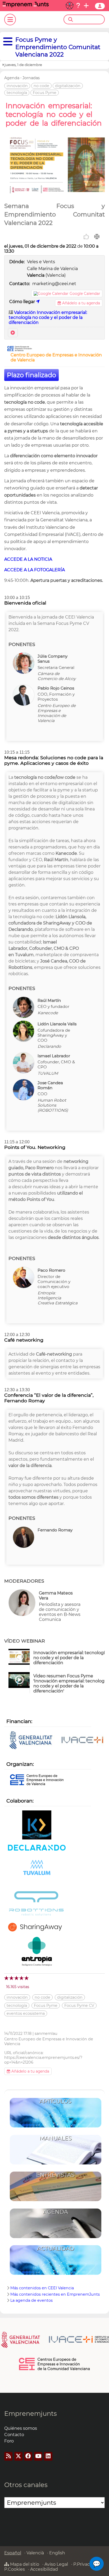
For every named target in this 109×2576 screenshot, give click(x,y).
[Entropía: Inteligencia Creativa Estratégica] (37, 1952)
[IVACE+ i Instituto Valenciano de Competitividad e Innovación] (57, 1741)
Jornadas (31, 78)
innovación (17, 86)
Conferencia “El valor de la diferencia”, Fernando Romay (49, 1398)
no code (41, 86)
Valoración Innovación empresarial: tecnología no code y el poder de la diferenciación (48, 317)
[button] (97, 2564)
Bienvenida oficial (25, 603)
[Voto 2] (12, 1978)
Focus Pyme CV (79, 2006)
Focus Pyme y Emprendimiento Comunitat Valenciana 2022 (58, 47)
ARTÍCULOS (55, 2101)
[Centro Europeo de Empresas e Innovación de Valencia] (20, 350)
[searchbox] (89, 20)
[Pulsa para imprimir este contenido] (97, 237)
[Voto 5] (27, 1978)
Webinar (13, 333)
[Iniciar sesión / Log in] (100, 6)
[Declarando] (37, 1848)
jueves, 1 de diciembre (23, 65)
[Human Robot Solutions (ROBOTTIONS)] (37, 1904)
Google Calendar (85, 294)
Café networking (24, 1340)
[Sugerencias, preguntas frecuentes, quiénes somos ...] (78, 6)
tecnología (17, 93)
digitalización (68, 86)
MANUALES (56, 2138)
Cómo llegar (23, 302)
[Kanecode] (37, 1825)
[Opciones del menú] (6, 42)
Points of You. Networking (35, 1147)
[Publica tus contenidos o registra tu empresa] (86, 6)
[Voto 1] (7, 1978)
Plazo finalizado (31, 375)
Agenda (12, 78)
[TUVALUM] (37, 1871)
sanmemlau (46, 2034)
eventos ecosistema (26, 2013)
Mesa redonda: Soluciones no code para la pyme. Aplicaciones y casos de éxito (54, 760)
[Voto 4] (22, 1978)
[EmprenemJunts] (26, 6)
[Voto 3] (17, 1978)
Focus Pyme (45, 93)
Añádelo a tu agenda (81, 303)
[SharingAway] (37, 1928)
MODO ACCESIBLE (70, 6)
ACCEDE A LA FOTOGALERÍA (35, 570)
